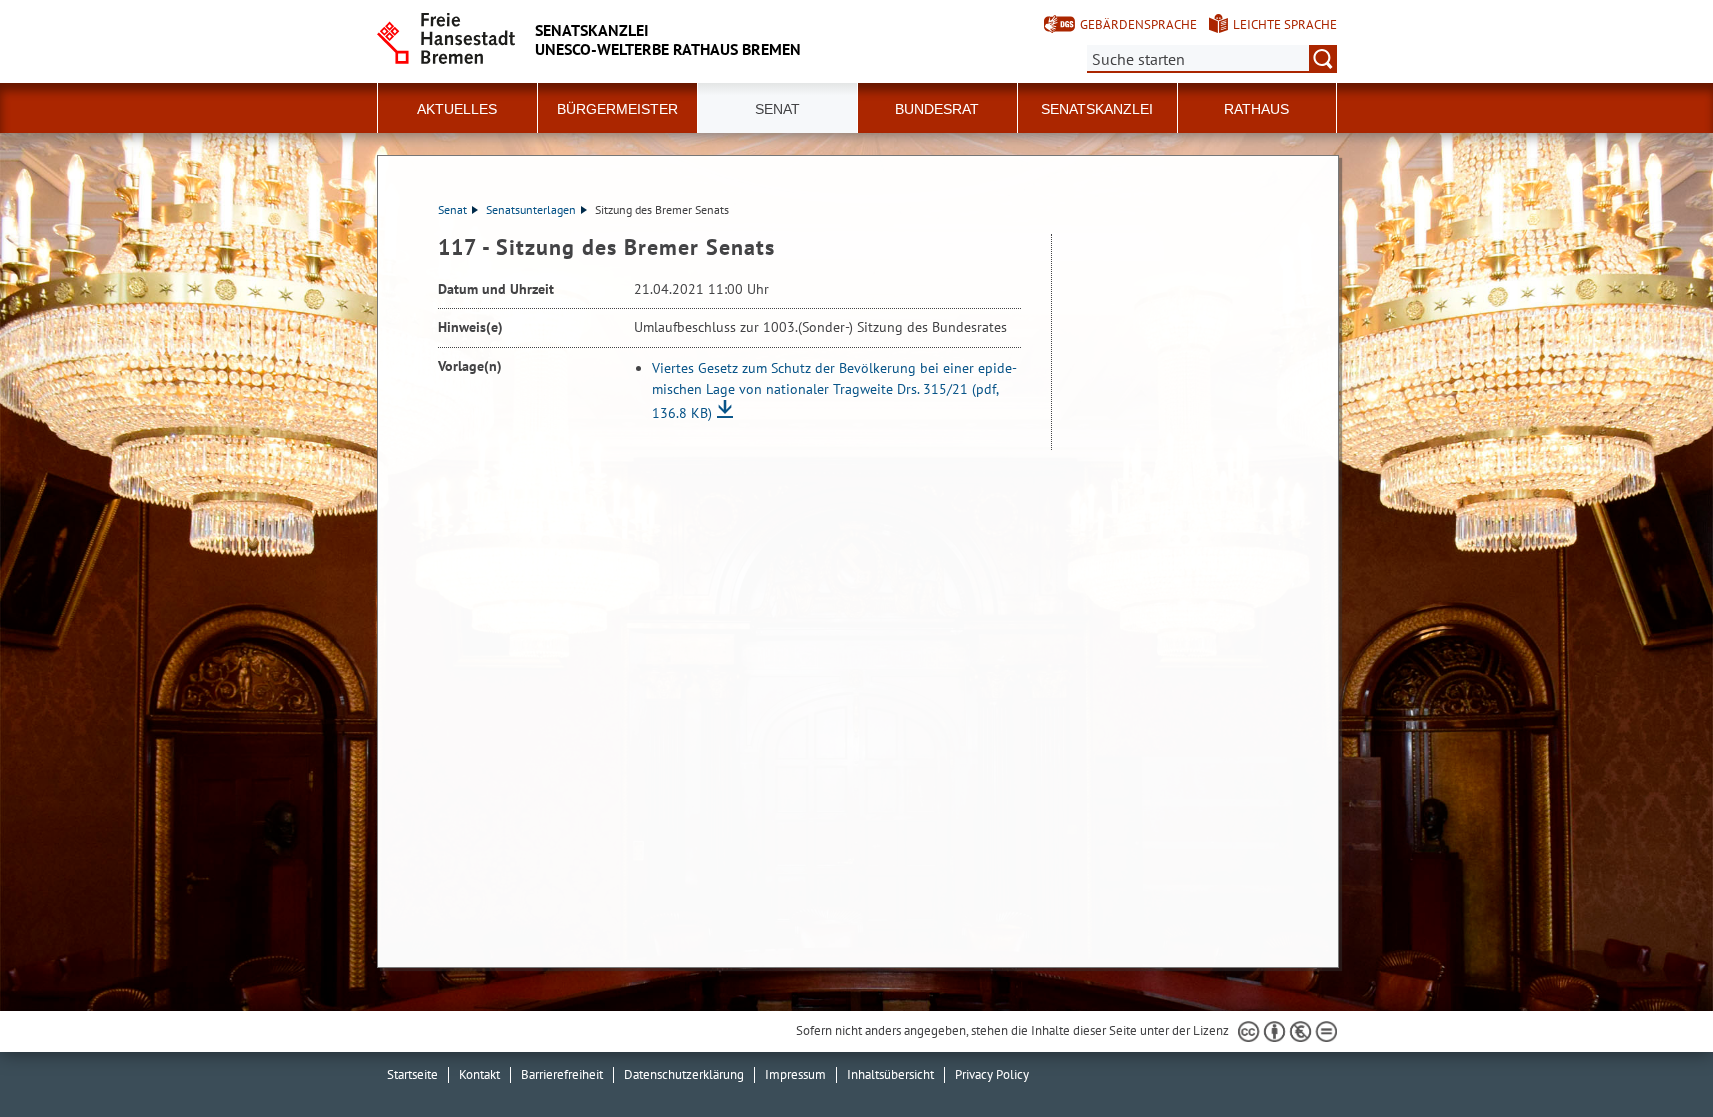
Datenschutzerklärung (684, 1074)
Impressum (795, 1074)
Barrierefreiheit (562, 1074)
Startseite (412, 1074)
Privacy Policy (992, 1074)
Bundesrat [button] (937, 109)
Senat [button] (777, 109)
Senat (452, 209)
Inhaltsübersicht (890, 1074)
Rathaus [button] (1256, 109)
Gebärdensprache (1138, 24)
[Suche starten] (1323, 59)
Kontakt (479, 1074)
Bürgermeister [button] (617, 109)
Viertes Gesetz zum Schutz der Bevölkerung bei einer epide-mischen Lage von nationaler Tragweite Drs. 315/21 (834, 390)
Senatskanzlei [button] (1097, 109)
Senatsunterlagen (531, 209)
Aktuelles (457, 109)
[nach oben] (1651, 1055)
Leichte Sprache (1285, 24)
